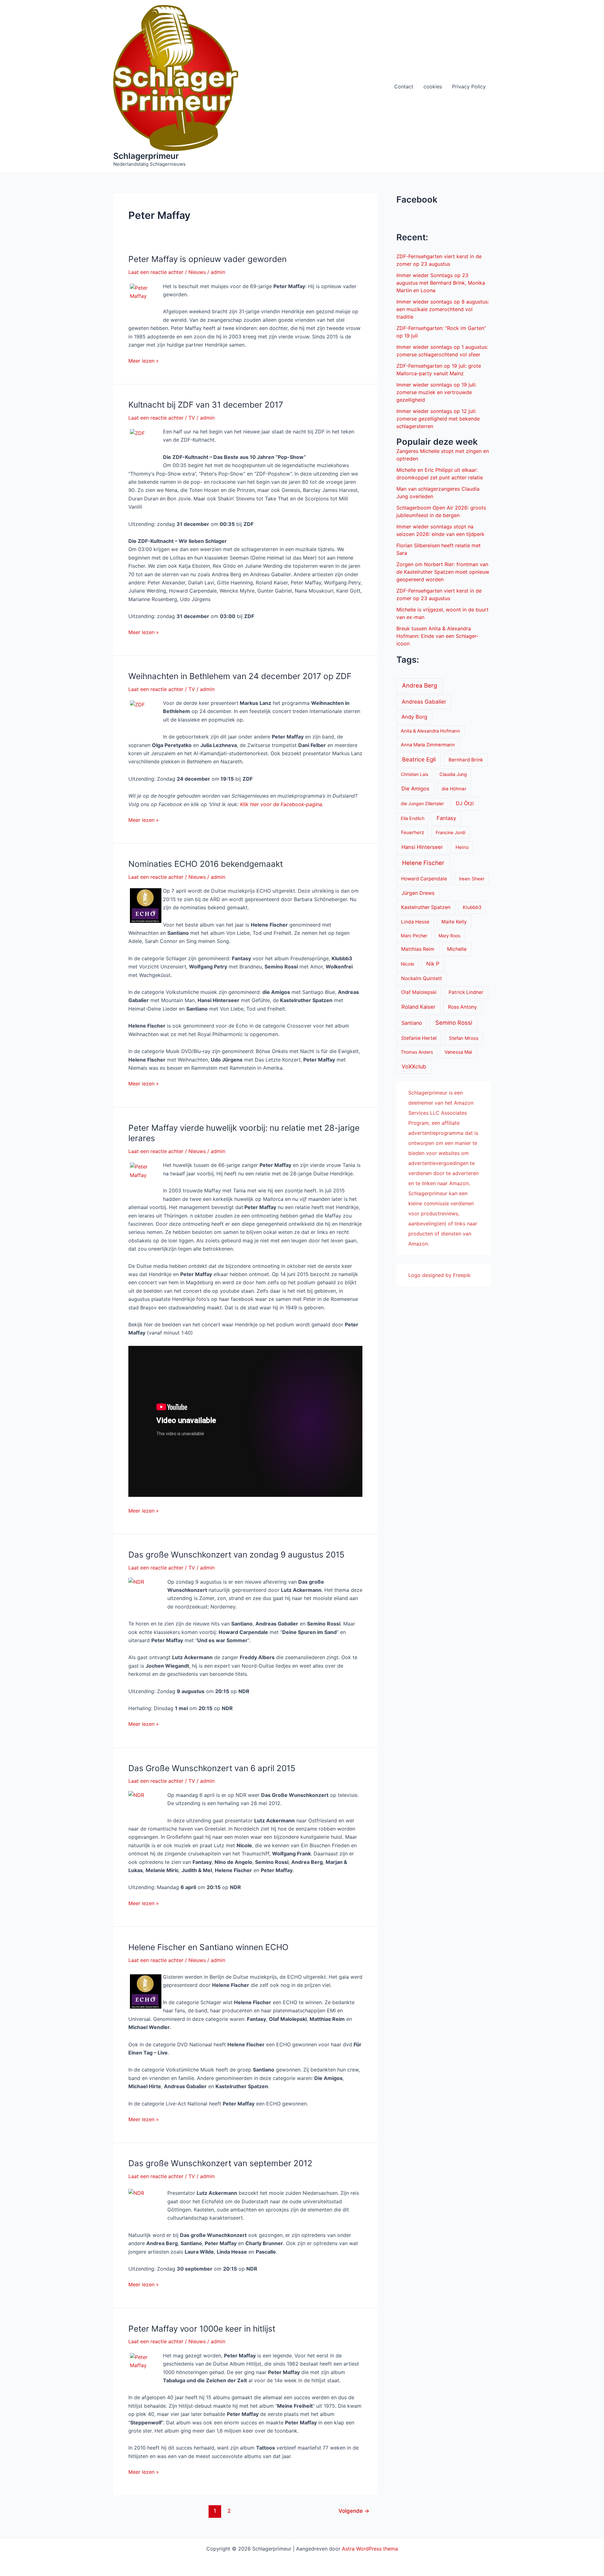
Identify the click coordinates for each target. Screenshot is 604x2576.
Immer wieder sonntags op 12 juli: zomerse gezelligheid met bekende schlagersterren (438, 419)
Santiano (412, 1023)
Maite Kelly (454, 922)
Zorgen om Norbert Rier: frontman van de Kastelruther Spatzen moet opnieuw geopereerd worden (443, 572)
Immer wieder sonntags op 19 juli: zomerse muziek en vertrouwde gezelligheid (436, 392)
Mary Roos (449, 936)
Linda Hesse (415, 922)
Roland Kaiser (418, 1007)
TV (192, 418)
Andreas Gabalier (424, 702)
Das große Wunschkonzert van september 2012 (220, 2163)
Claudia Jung (453, 774)
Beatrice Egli (419, 759)
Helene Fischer (423, 863)
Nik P (433, 964)
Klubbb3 (472, 907)
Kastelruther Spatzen (426, 907)
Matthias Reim (418, 949)
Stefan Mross (464, 1038)
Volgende (354, 2511)
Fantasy (446, 818)
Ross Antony (462, 1007)
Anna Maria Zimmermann (428, 745)
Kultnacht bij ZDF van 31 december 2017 (206, 405)
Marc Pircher (414, 936)
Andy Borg (414, 717)
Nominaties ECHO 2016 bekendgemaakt (206, 864)
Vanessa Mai (458, 1052)
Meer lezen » (144, 361)
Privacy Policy (469, 86)
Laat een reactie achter (156, 272)
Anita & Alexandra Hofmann (431, 731)
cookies (433, 86)
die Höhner (454, 789)
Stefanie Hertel (419, 1038)
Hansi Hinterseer (422, 847)
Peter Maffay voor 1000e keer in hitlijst (202, 2329)
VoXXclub (414, 1066)
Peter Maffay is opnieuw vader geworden (207, 259)
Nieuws (197, 272)
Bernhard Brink (466, 760)
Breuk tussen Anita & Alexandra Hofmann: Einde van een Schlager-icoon (437, 636)
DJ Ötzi (465, 803)
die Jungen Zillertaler (422, 803)
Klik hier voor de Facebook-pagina (281, 804)
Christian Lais (414, 774)
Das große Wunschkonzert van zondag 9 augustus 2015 (236, 1555)
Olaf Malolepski (419, 992)
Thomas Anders (417, 1052)
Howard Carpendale (424, 879)
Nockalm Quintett (422, 978)
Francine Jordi (450, 832)
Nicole (407, 964)
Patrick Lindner (466, 992)
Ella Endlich (413, 818)
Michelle (457, 949)
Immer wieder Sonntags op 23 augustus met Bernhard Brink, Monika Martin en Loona (441, 283)
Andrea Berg (419, 685)
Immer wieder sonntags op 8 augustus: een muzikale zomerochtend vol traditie (443, 309)
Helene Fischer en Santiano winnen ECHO (208, 1947)
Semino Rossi (454, 1023)
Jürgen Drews (418, 893)
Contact (404, 86)
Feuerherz (413, 832)
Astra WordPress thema (370, 2549)
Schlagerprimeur (146, 156)
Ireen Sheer (472, 879)
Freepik (462, 1275)
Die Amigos (415, 789)
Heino (462, 847)
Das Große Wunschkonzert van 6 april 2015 (212, 1768)
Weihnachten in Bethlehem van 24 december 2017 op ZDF (240, 676)
